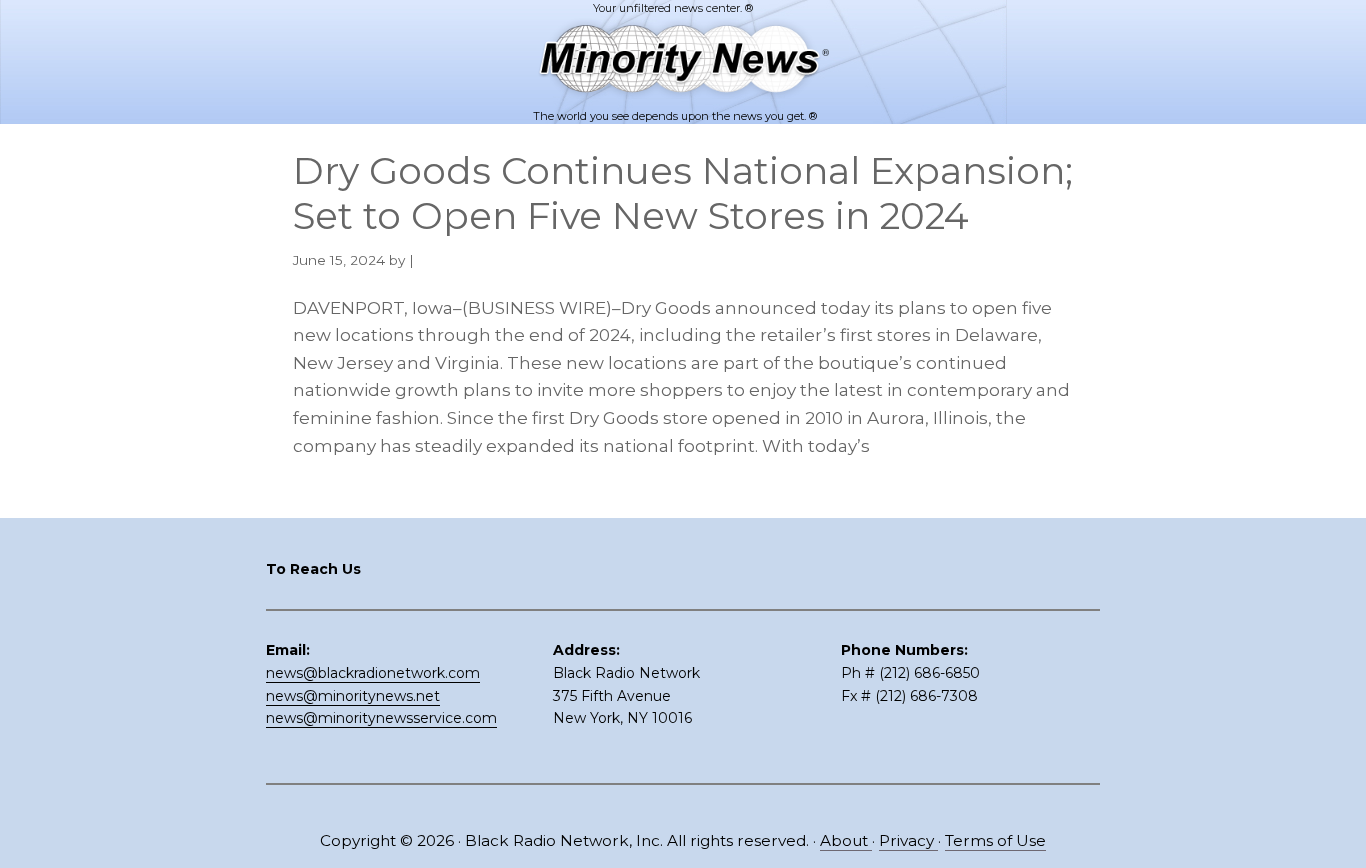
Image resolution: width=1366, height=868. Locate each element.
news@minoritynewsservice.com (381, 718)
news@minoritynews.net (353, 696)
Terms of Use (995, 840)
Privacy (908, 840)
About (846, 840)
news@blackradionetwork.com (373, 673)
